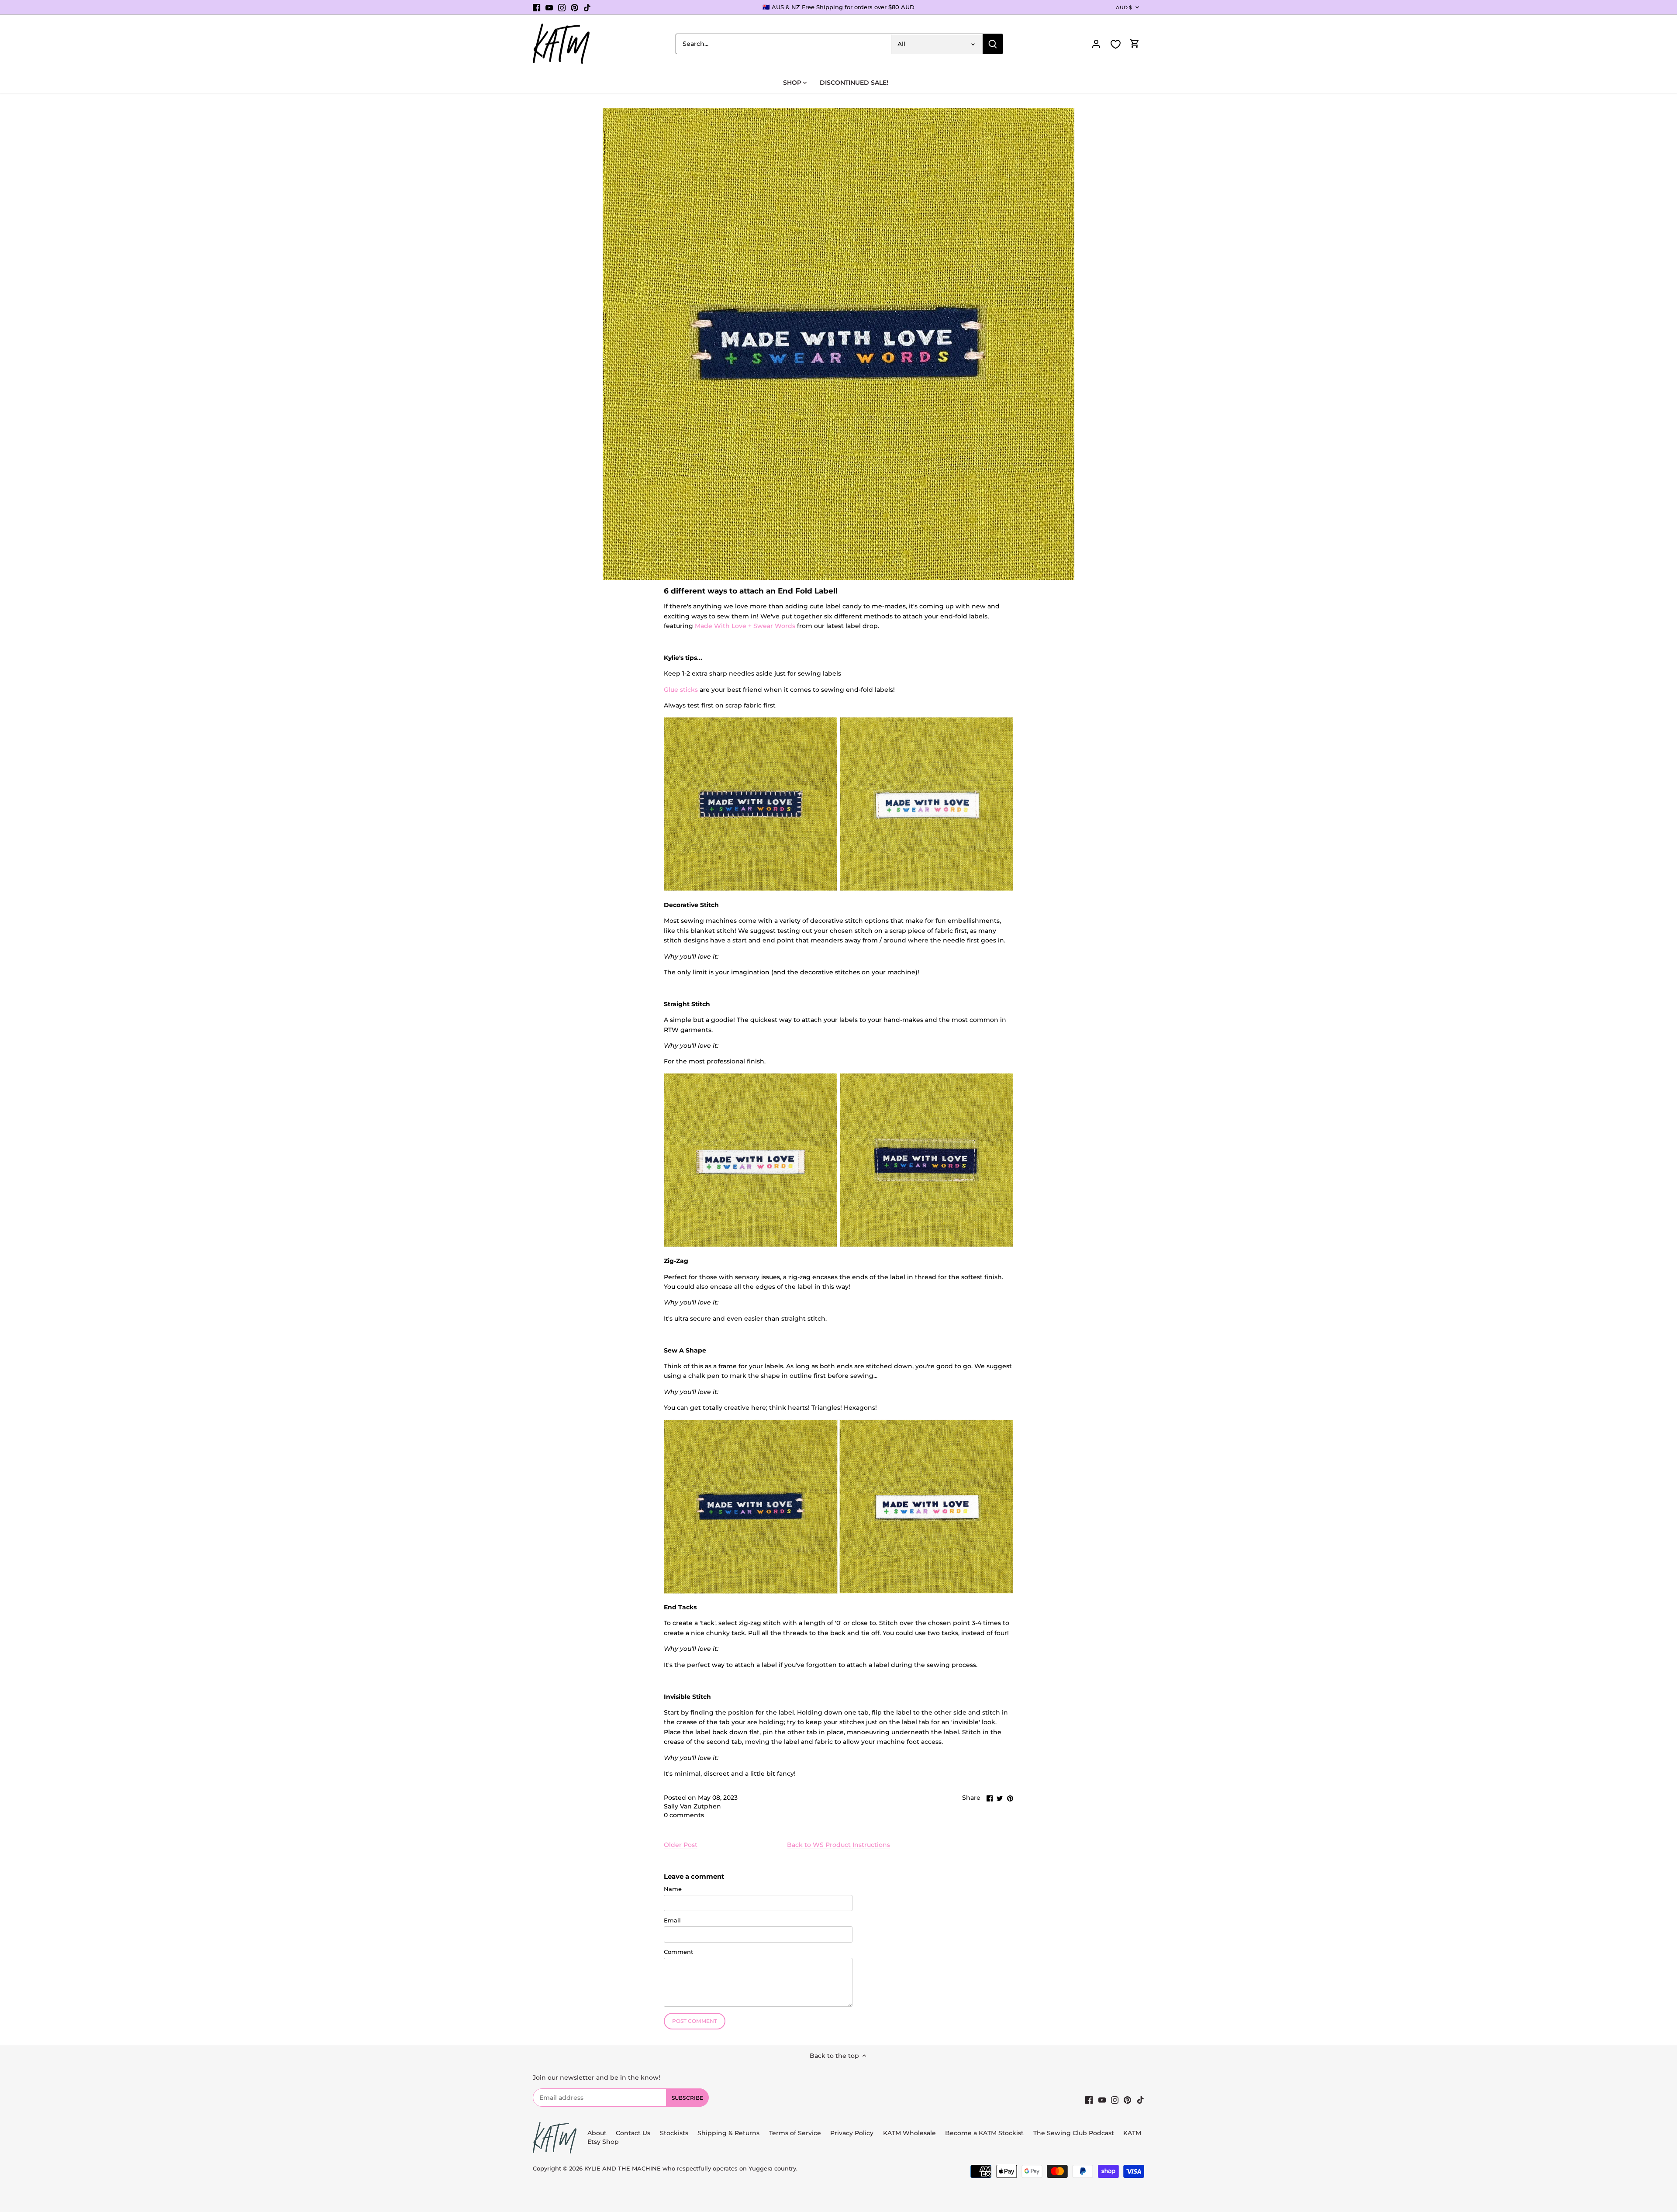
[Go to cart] (1135, 44)
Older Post (681, 1845)
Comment (678, 1952)
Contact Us (633, 2133)
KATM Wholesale (909, 2133)
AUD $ (1124, 7)
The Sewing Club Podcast (1074, 2133)
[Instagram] (562, 7)
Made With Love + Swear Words (745, 626)
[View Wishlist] (1115, 44)
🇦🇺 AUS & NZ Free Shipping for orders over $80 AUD (838, 7)
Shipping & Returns (728, 2133)
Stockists (674, 2133)
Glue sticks (681, 690)
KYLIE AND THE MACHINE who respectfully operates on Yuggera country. (691, 2169)
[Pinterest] (575, 7)
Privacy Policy (852, 2133)
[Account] (1096, 44)
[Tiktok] (587, 7)
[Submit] (993, 44)
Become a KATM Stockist (984, 2133)
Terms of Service (796, 2133)
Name (673, 1889)
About (597, 2133)
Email (672, 1920)
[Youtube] (549, 7)
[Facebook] (537, 7)
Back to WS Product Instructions (838, 1845)
